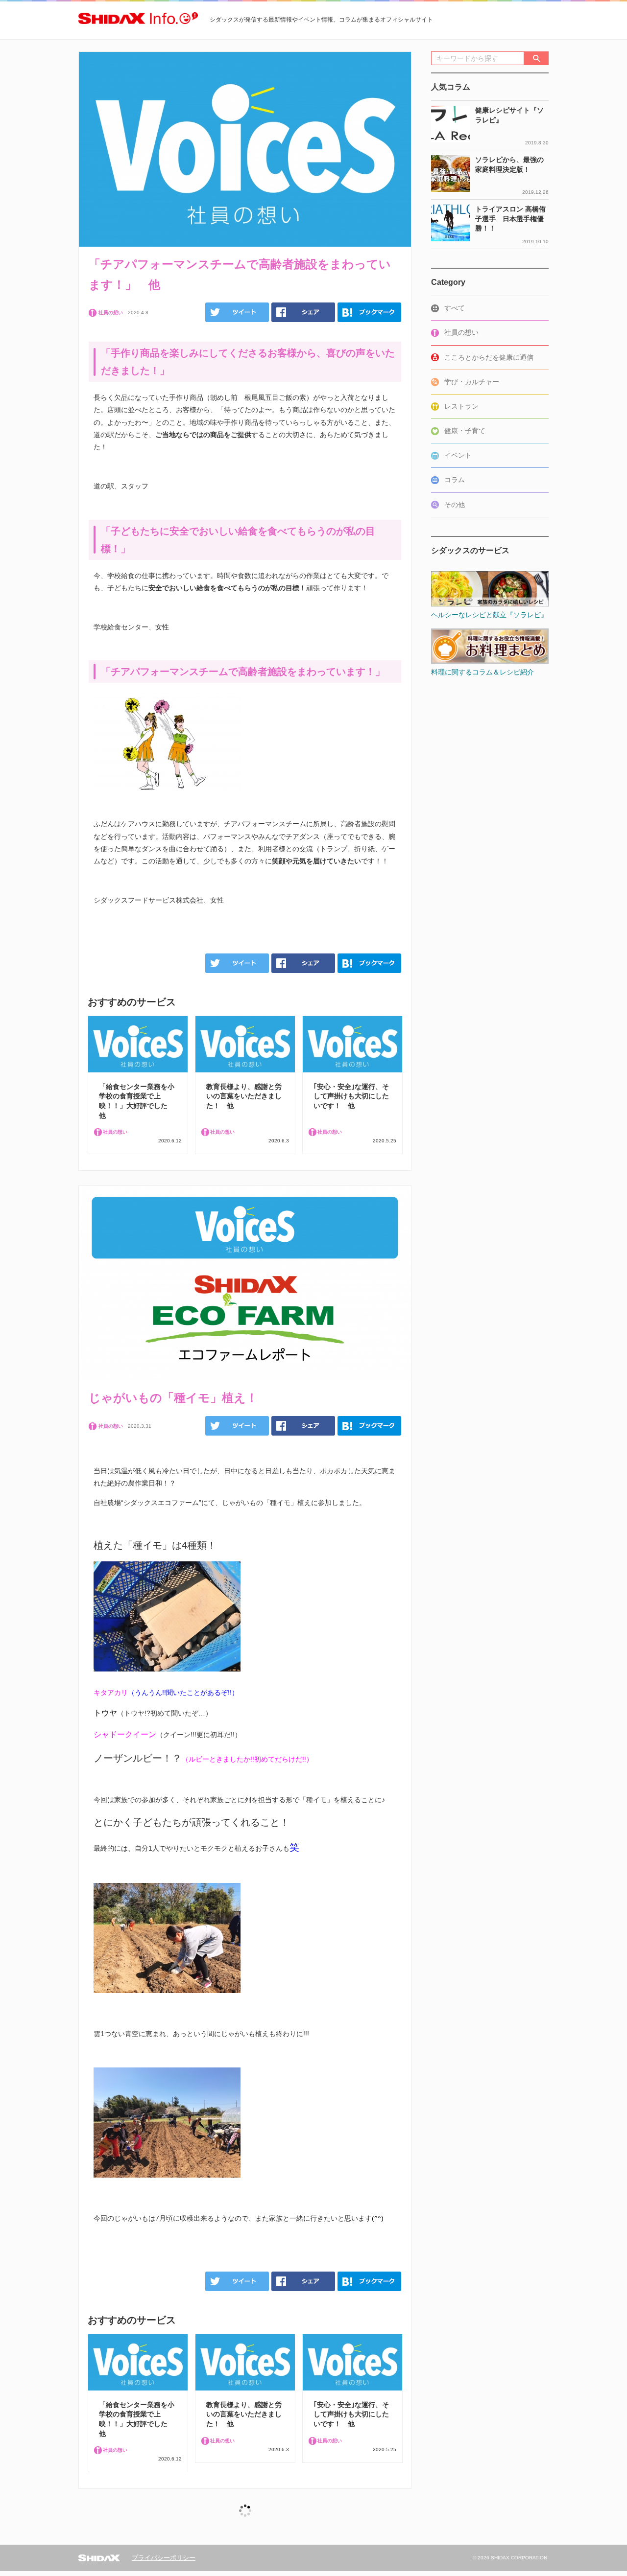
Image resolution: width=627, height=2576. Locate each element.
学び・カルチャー (472, 382)
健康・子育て (465, 431)
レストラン (461, 406)
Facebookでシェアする (303, 312)
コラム (455, 480)
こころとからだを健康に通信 (489, 357)
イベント (458, 455)
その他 (455, 505)
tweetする (237, 312)
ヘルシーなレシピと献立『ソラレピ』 (489, 615)
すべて (455, 308)
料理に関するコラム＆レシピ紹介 (482, 672)
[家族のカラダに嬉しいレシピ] (490, 570)
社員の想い (461, 332)
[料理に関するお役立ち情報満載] (490, 627)
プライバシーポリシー (164, 2558)
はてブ (369, 312)
